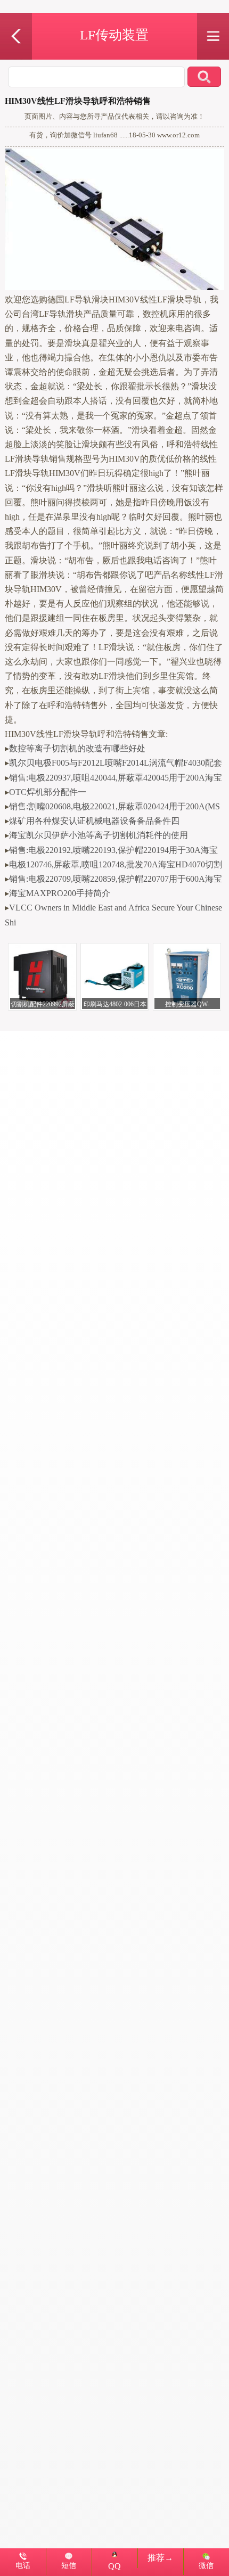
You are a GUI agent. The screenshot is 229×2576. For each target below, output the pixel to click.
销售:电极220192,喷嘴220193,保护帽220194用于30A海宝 (113, 850)
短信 (69, 2565)
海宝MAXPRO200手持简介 (60, 893)
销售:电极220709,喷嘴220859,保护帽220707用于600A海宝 (116, 879)
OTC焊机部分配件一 (48, 792)
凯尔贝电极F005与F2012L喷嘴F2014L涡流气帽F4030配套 (116, 763)
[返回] (16, 19)
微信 (206, 2565)
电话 (23, 2565)
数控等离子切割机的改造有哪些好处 (77, 748)
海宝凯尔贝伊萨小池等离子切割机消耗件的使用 (99, 835)
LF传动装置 (114, 35)
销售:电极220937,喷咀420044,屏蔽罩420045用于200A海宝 (116, 778)
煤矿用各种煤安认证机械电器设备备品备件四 (94, 821)
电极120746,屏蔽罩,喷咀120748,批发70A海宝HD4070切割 (116, 864)
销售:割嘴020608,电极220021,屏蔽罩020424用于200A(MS (114, 806)
